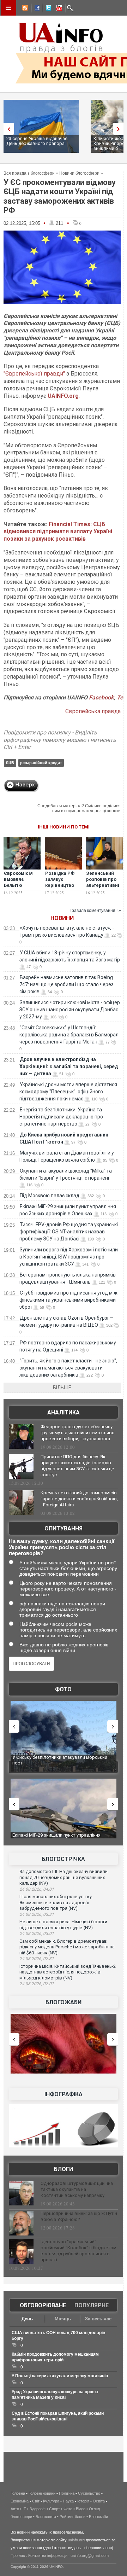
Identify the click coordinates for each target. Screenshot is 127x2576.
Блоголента (46, 2517)
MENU (8, 8)
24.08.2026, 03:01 (37, 1934)
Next (120, 129)
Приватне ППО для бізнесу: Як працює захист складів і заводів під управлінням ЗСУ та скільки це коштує (77, 1466)
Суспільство (89, 2493)
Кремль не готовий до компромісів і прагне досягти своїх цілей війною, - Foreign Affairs (79, 1499)
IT (24, 2509)
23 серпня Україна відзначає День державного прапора (37, 141)
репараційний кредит (41, 763)
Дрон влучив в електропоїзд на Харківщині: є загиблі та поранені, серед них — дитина (69, 1066)
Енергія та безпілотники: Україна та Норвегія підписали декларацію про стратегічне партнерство (61, 1117)
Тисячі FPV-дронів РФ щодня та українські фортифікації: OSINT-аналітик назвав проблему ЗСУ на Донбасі (69, 1232)
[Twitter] (47, 9)
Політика (67, 2493)
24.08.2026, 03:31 (37, 1914)
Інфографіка (64, 2094)
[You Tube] (58, 9)
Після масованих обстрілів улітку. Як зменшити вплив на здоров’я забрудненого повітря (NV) (56, 1902)
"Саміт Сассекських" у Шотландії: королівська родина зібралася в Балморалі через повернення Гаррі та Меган (69, 1035)
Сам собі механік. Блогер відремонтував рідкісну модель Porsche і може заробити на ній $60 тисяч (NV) (67, 1947)
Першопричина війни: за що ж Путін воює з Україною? (79, 2216)
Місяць (63, 2319)
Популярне (92, 2305)
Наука (68, 2501)
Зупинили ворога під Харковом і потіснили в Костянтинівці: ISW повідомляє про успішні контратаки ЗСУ (69, 1257)
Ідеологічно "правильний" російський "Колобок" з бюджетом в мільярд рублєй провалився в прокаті (78, 2251)
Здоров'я (38, 2509)
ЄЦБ (10, 763)
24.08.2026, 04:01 (37, 1889)
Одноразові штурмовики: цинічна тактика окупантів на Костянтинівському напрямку (77, 2189)
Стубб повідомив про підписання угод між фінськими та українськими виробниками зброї (68, 1300)
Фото (63, 1689)
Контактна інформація (48, 2555)
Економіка (20, 2501)
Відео (81, 2509)
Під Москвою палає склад (50, 1196)
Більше (62, 1388)
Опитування (64, 1528)
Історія (83, 2501)
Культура (51, 2501)
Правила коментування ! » (95, 911)
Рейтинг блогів (72, 2517)
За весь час (98, 2319)
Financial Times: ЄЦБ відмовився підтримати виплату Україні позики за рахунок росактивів (58, 532)
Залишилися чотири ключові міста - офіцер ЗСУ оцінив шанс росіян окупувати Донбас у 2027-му (70, 1010)
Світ (36, 2501)
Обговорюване (43, 2305)
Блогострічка (63, 1859)
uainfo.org (76, 2540)
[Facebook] (36, 9)
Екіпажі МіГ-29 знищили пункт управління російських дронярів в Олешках (56, 1838)
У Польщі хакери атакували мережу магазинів (60, 2376)
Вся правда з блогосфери (29, 173)
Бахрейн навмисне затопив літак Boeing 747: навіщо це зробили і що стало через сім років (66, 984)
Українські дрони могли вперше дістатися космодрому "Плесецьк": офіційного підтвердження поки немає (68, 1092)
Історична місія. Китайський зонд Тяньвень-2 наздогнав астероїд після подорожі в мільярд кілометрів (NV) (68, 1972)
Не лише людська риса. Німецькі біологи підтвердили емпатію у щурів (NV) (63, 1925)
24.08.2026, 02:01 (37, 1984)
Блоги (64, 2169)
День (27, 2319)
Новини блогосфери (79, 173)
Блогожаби (64, 2002)
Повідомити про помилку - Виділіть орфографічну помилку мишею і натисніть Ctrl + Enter (60, 740)
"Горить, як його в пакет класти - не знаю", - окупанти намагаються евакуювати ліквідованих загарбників (70, 1368)
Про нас (18, 2555)
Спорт (55, 2509)
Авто (15, 2509)
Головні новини (42, 2493)
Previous (7, 129)
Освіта (99, 2501)
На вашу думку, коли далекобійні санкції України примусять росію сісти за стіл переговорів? (62, 1547)
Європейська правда (93, 711)
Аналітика (64, 1412)
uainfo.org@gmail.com (90, 2555)
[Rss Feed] (24, 9)
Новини (62, 918)
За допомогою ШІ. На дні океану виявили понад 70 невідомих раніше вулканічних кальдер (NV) (64, 1877)
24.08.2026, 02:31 (37, 1959)
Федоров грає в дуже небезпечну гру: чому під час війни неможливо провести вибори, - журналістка (78, 1433)
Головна (18, 2493)
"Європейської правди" (34, 374)
